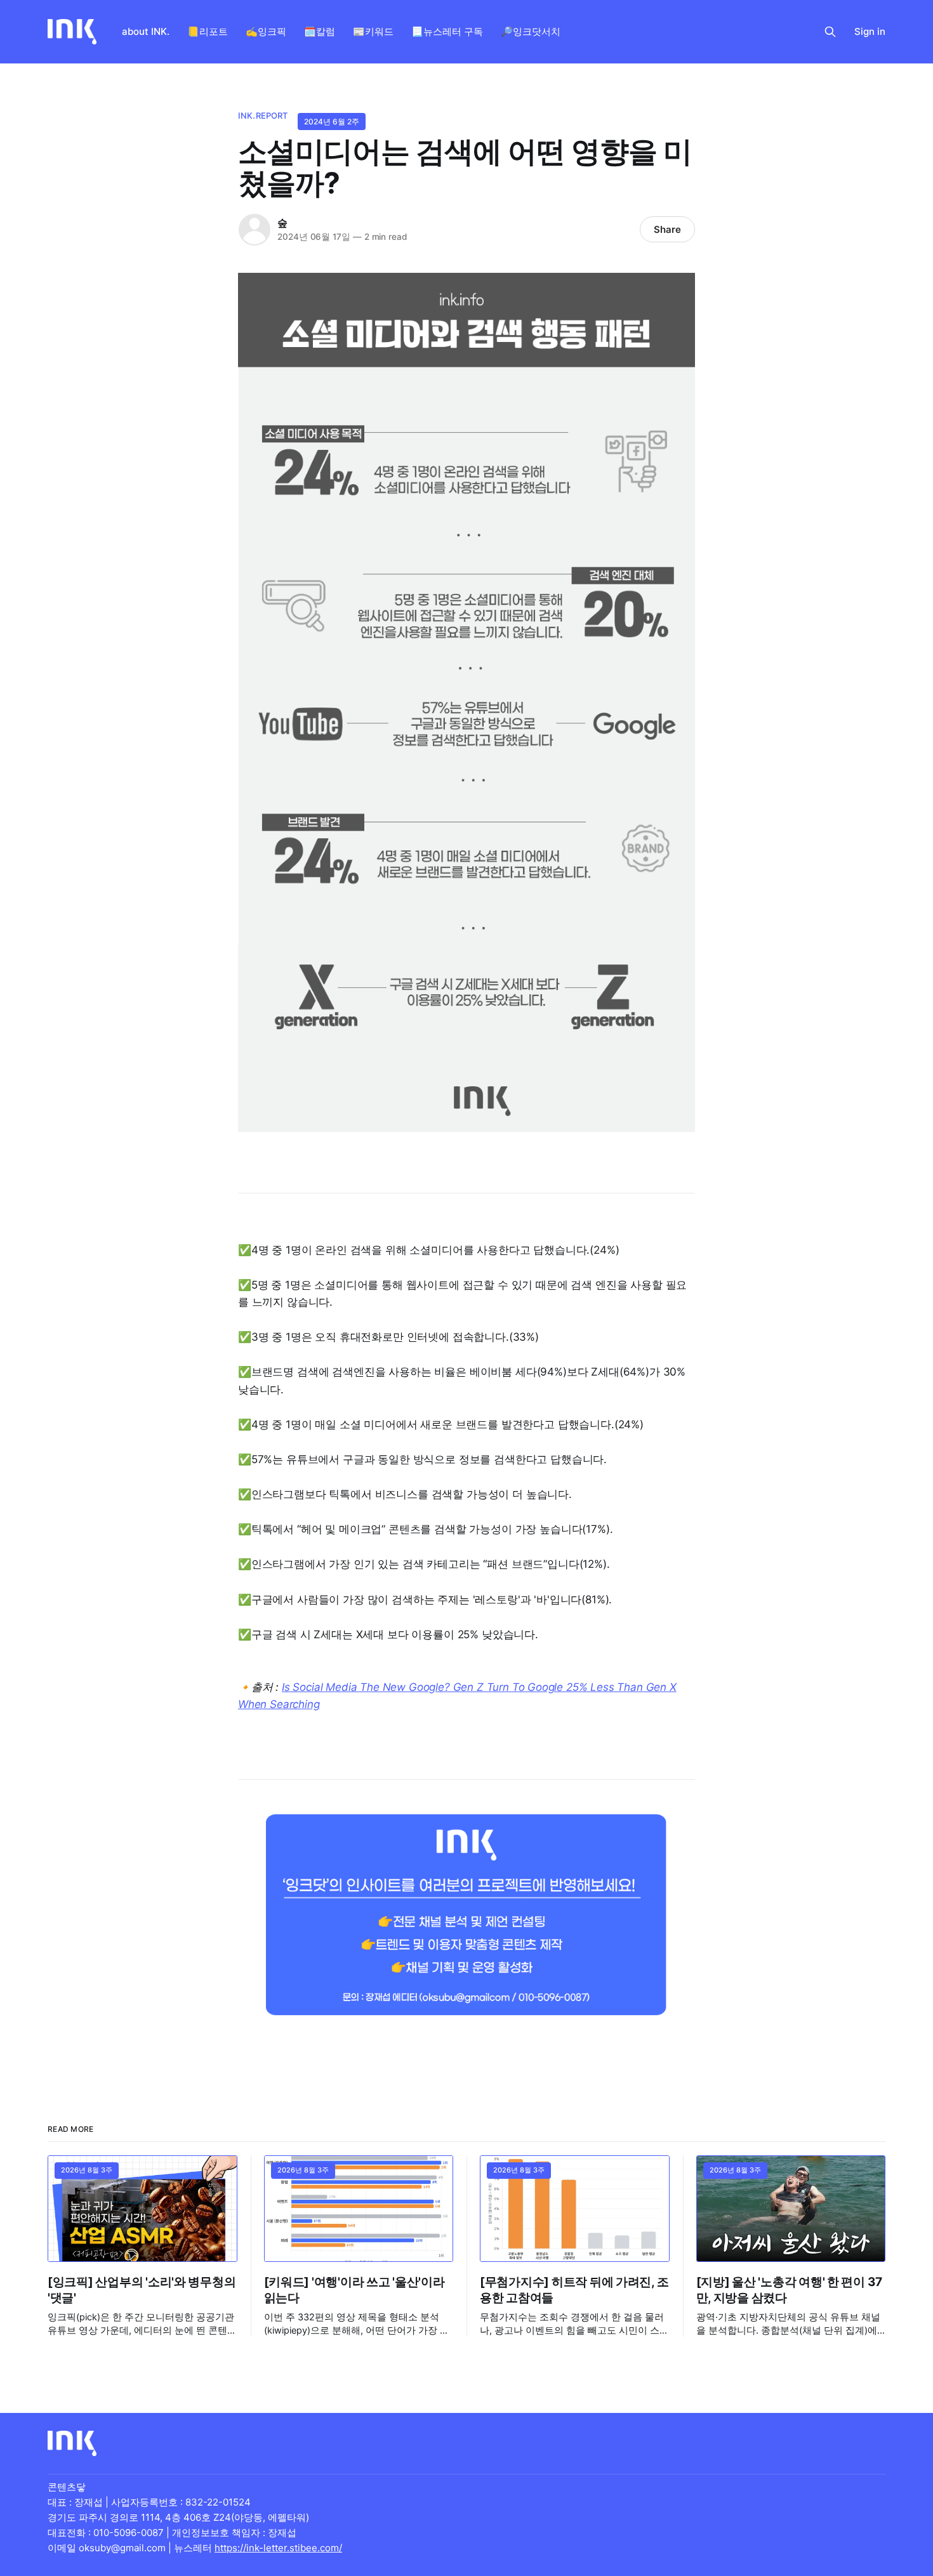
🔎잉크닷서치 (531, 31)
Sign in (870, 31)
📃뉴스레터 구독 (447, 31)
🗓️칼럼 (320, 31)
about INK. (146, 31)
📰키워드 (373, 31)
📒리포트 (208, 31)
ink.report (263, 115)
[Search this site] (830, 32)
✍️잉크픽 (266, 31)
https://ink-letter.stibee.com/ (278, 2548)
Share (667, 229)
